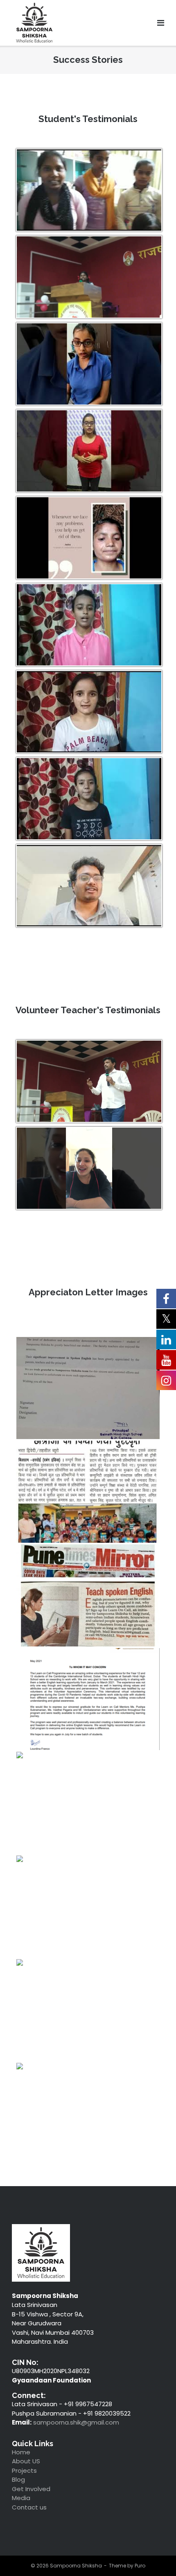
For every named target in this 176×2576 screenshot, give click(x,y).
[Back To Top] (154, 2553)
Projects (24, 2470)
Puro (140, 2566)
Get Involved (31, 2489)
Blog (18, 2479)
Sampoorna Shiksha (76, 2566)
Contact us (29, 2507)
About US (26, 2461)
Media (21, 2498)
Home (21, 2452)
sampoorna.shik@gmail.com (76, 2422)
